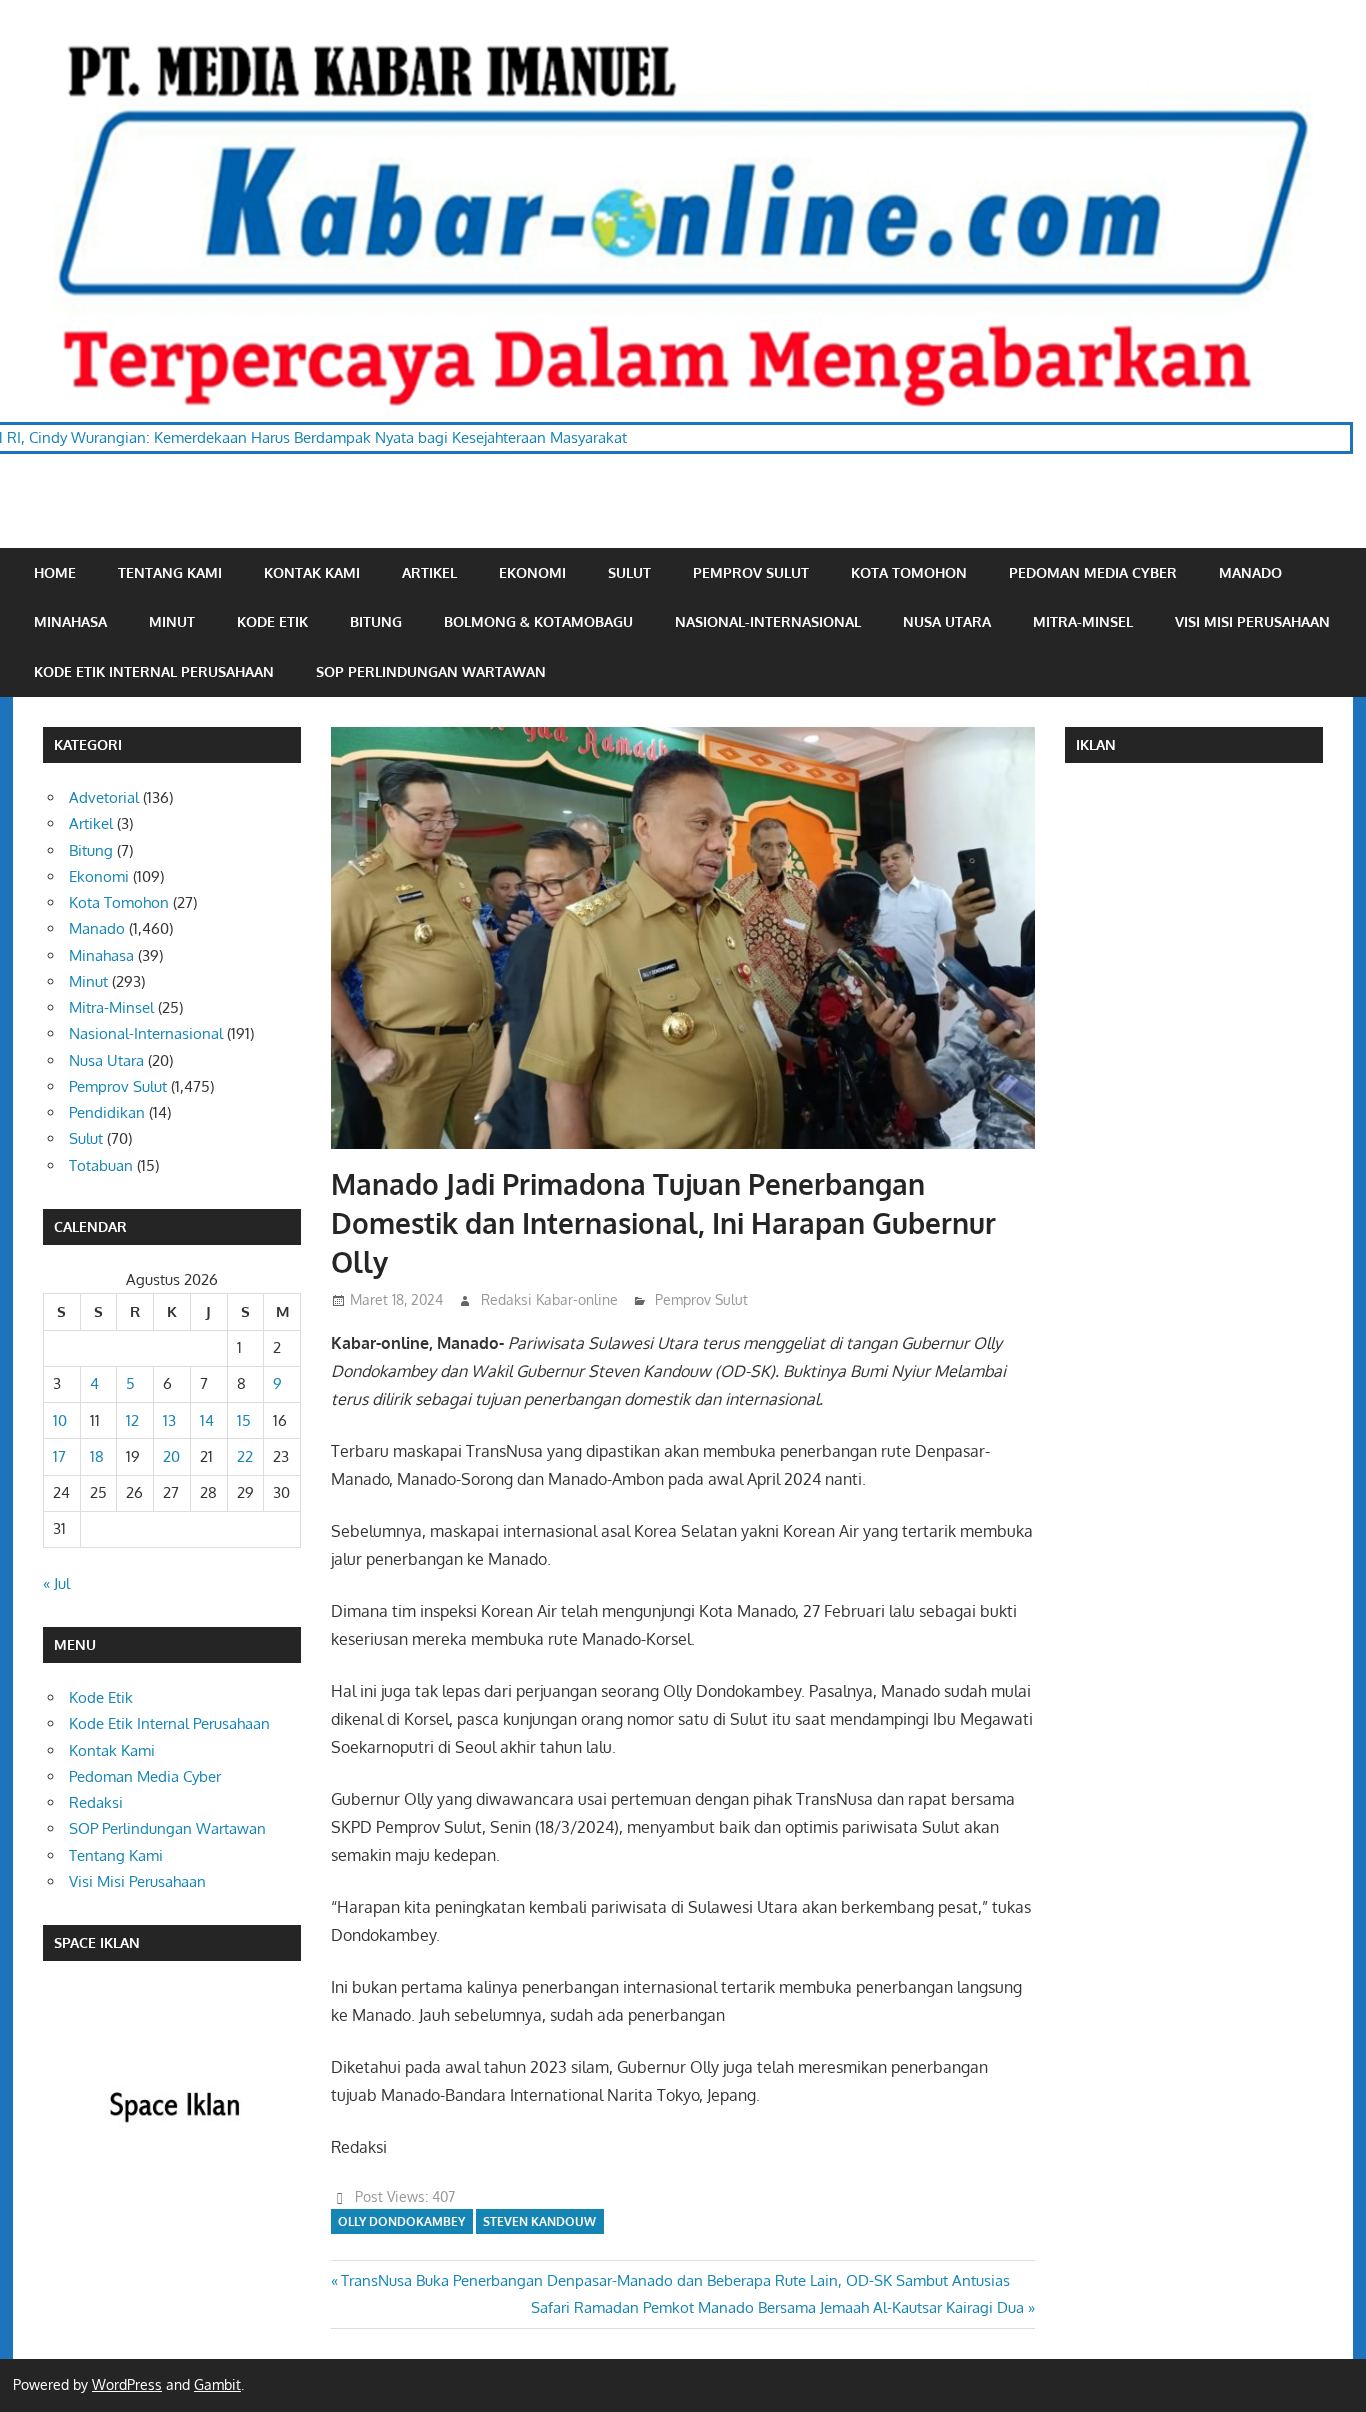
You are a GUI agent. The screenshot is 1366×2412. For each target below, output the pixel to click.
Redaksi (96, 1802)
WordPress (127, 2384)
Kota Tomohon (909, 572)
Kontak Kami (312, 572)
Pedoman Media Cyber (1093, 572)
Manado (1250, 572)
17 (59, 1456)
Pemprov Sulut (751, 572)
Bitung (376, 621)
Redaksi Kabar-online (549, 1299)
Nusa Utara (947, 621)
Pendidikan (107, 1112)
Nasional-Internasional (768, 621)
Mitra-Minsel (1083, 621)
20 (171, 1456)
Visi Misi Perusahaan (1252, 621)
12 (132, 1420)
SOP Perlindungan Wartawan (431, 671)
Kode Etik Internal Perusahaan (154, 671)
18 (97, 1456)
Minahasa (70, 621)
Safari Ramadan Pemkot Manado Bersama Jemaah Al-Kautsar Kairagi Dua (777, 2307)
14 (207, 1420)
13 (169, 1420)
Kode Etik (272, 621)
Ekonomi (532, 572)
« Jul (56, 1583)
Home (55, 572)
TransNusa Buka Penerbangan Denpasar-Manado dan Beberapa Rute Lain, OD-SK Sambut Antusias (675, 2280)
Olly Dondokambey (401, 2221)
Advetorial (104, 797)
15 (244, 1420)
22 (245, 1456)
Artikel (429, 572)
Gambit (217, 2384)
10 (60, 1420)
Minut (172, 621)
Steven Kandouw (539, 2221)
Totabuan (101, 1165)
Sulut (629, 572)
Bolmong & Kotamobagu (538, 621)
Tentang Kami (170, 572)
